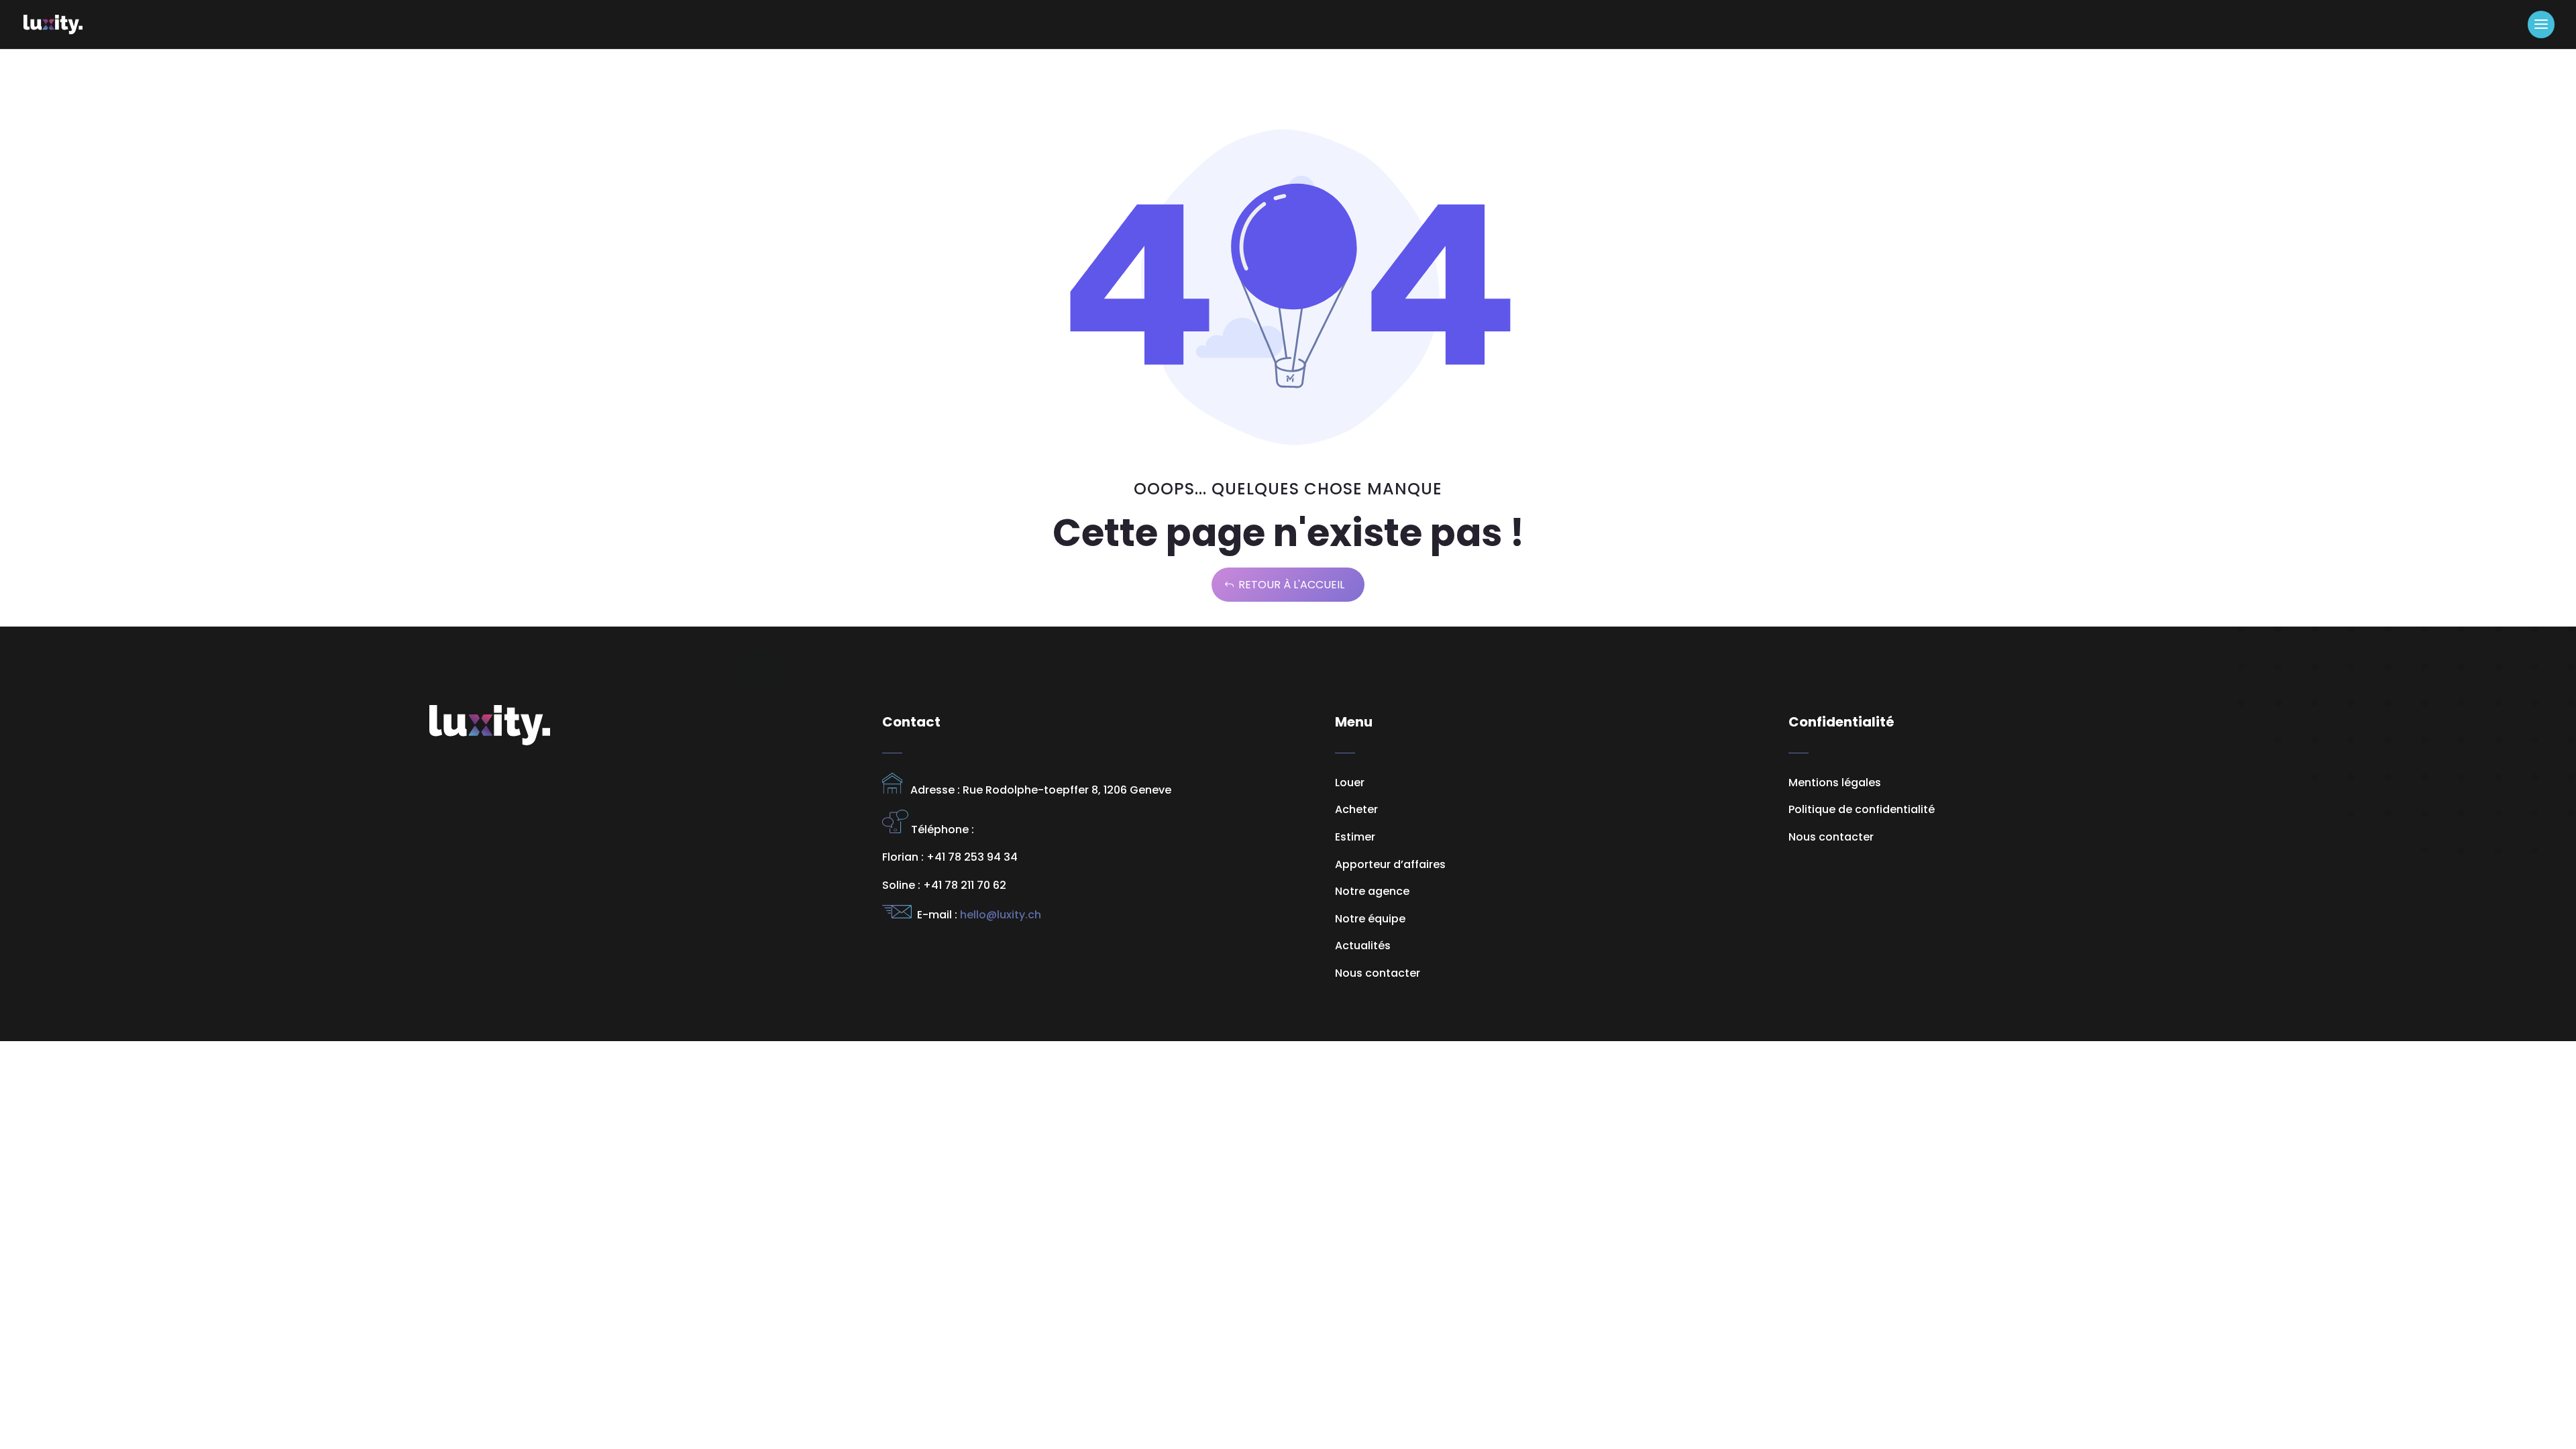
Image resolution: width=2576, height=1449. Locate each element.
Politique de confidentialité (1862, 809)
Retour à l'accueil (1291, 585)
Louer (1350, 783)
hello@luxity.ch (999, 915)
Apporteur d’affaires (1390, 864)
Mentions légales (1835, 783)
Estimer (1355, 837)
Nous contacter (1831, 837)
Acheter (1356, 809)
